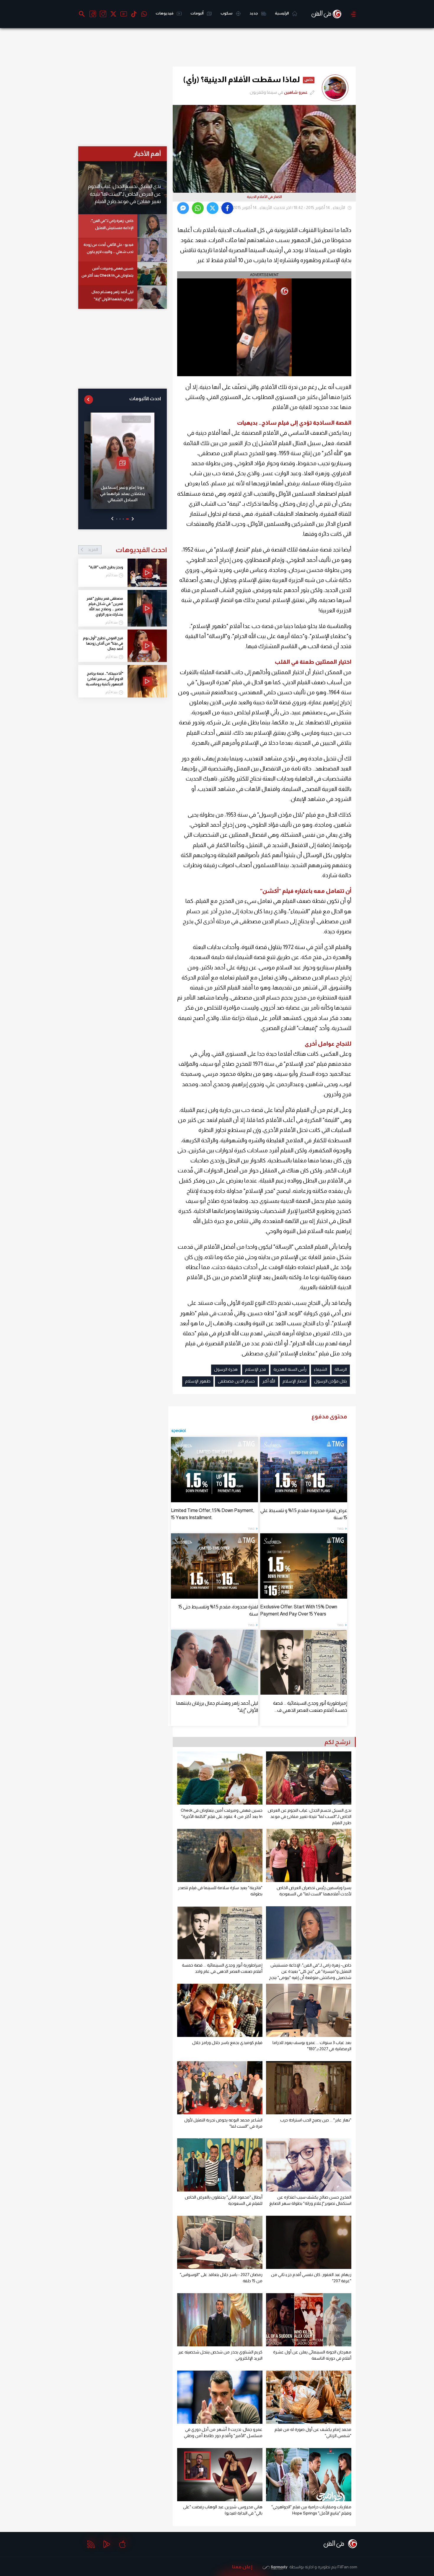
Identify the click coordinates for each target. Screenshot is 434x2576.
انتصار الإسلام (295, 1381)
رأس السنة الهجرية (290, 1369)
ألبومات (197, 13)
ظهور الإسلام (198, 1381)
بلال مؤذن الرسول (331, 1381)
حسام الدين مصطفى (236, 1381)
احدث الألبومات (145, 399)
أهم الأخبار (147, 154)
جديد (254, 13)
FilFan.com (347, 2567)
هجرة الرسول (226, 1369)
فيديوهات (165, 13)
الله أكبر (269, 1381)
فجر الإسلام (256, 1369)
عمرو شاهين (296, 92)
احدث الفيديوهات (127, 550)
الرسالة (341, 1369)
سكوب (227, 13)
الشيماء (320, 1369)
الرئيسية (282, 13)
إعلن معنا (242, 2567)
